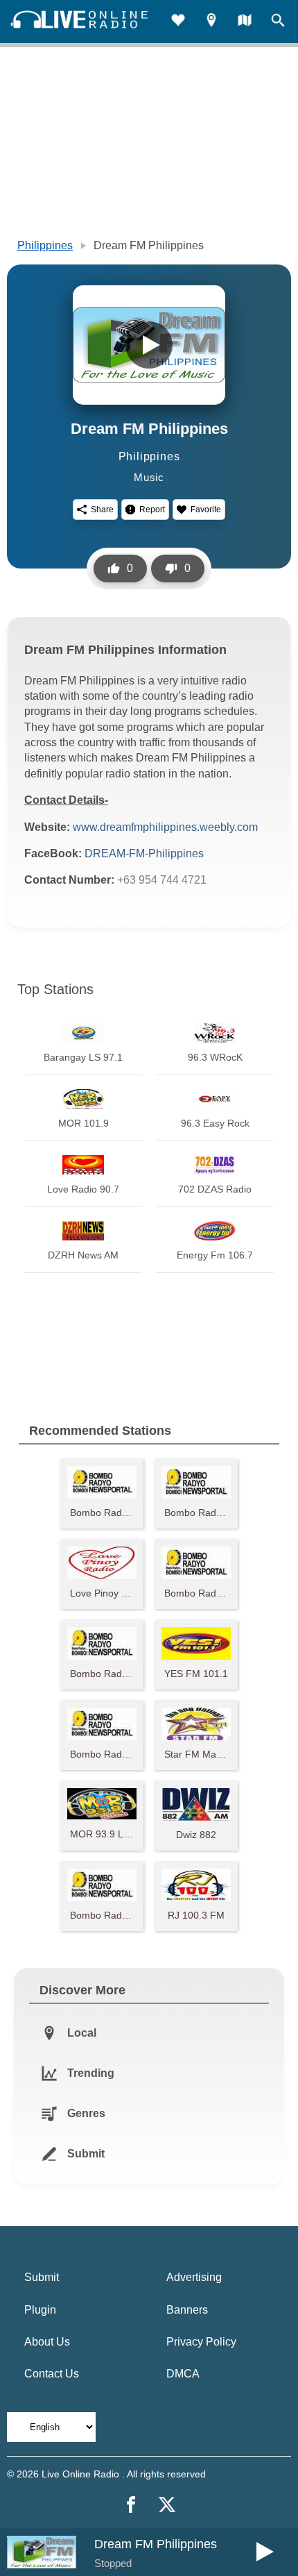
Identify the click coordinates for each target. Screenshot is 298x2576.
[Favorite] (178, 22)
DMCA (183, 2374)
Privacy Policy (201, 2342)
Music (149, 477)
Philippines (45, 245)
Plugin (40, 2310)
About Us (47, 2342)
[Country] (245, 22)
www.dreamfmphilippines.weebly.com (165, 827)
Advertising (194, 2277)
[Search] (278, 22)
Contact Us (52, 2374)
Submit (42, 2277)
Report (152, 510)
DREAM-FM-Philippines (144, 853)
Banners (187, 2310)
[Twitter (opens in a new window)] (167, 2505)
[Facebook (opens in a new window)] (131, 2505)
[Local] (211, 22)
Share (102, 510)
